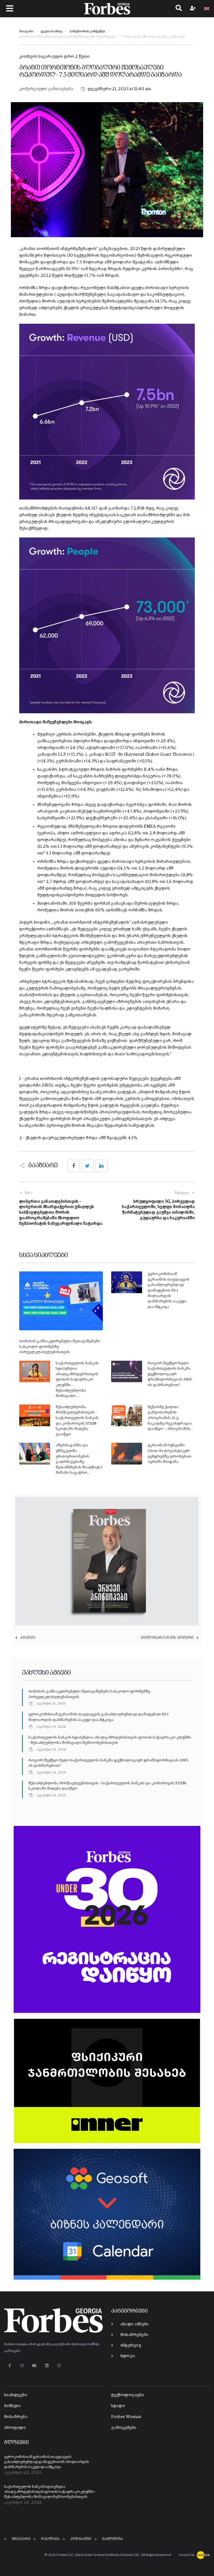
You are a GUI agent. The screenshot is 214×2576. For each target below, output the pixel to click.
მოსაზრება (16, 2417)
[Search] (179, 9)
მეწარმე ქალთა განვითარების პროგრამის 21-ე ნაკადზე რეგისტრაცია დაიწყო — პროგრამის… (170, 1418)
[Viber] (59, 2365)
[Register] (194, 9)
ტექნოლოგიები (128, 2395)
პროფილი (15, 2428)
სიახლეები (16, 2395)
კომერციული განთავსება (46, 89)
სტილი (118, 2406)
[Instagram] (22, 2365)
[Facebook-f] (10, 2365)
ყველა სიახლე (51, 32)
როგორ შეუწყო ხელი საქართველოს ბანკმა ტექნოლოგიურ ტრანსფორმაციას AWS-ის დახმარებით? (170, 1374)
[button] (10, 9)
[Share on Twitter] (87, 1166)
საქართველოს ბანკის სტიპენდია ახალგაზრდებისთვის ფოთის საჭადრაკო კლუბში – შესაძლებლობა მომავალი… (77, 1380)
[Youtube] (34, 2365)
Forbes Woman (126, 2417)
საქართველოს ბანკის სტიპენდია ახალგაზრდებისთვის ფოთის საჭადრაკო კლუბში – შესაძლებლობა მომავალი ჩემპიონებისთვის (50, 2492)
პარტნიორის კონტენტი (87, 32)
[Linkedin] (47, 2365)
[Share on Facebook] (74, 1166)
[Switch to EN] (207, 9)
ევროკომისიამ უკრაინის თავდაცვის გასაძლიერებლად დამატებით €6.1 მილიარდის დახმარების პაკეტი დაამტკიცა (169, 1290)
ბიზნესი (12, 2406)
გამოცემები (124, 2428)
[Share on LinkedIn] (101, 1166)
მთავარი (26, 32)
